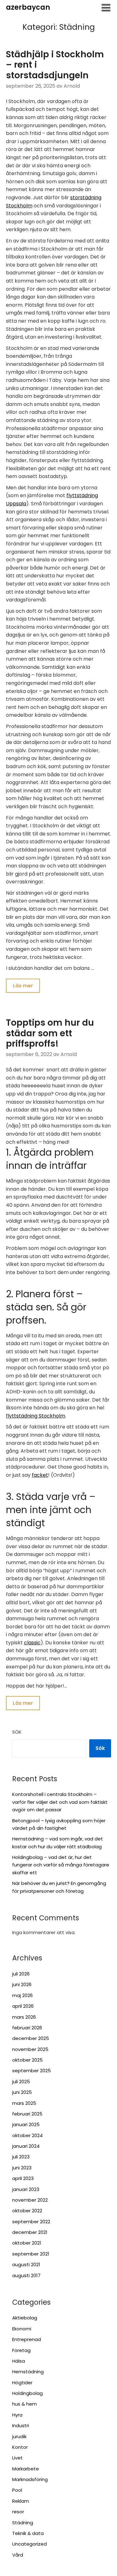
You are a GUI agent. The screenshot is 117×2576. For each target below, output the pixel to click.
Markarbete (26, 2469)
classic (32, 1643)
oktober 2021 (27, 2243)
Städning (23, 2523)
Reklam (21, 2501)
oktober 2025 (27, 2060)
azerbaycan (28, 7)
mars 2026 (24, 2017)
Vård (18, 2555)
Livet (17, 2458)
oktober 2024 (27, 2135)
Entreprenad (27, 2339)
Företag (21, 2350)
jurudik (19, 2436)
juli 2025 (21, 2082)
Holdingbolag (27, 2393)
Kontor (20, 2447)
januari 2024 (26, 2146)
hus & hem (24, 2404)
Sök (17, 1732)
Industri (21, 2425)
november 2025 (30, 2049)
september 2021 (31, 2254)
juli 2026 (21, 1974)
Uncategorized (29, 2544)
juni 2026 (22, 1984)
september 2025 (32, 2071)
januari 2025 (26, 2124)
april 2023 (23, 2178)
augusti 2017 (26, 2275)
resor (18, 2512)
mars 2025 (24, 2103)
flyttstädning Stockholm (36, 1416)
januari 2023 (26, 2189)
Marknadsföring (30, 2479)
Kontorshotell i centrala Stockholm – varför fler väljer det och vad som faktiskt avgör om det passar (60, 1802)
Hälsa (19, 2361)
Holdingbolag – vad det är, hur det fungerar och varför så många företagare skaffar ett (61, 1865)
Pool (17, 2490)
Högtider (22, 2383)
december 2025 (31, 2038)
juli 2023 (21, 2157)
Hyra (17, 2415)
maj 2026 (22, 1995)
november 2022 (30, 2200)
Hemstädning (28, 2372)
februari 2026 (27, 2028)
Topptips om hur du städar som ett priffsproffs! (50, 1033)
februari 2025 (27, 2114)
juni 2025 (22, 2092)
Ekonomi (22, 2329)
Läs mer (23, 986)
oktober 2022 (27, 2211)
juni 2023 (22, 2168)
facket (40, 1475)
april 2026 (23, 2006)
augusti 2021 (26, 2264)
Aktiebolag (25, 2318)
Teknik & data (28, 2533)
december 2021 (30, 2232)
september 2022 (31, 2222)
